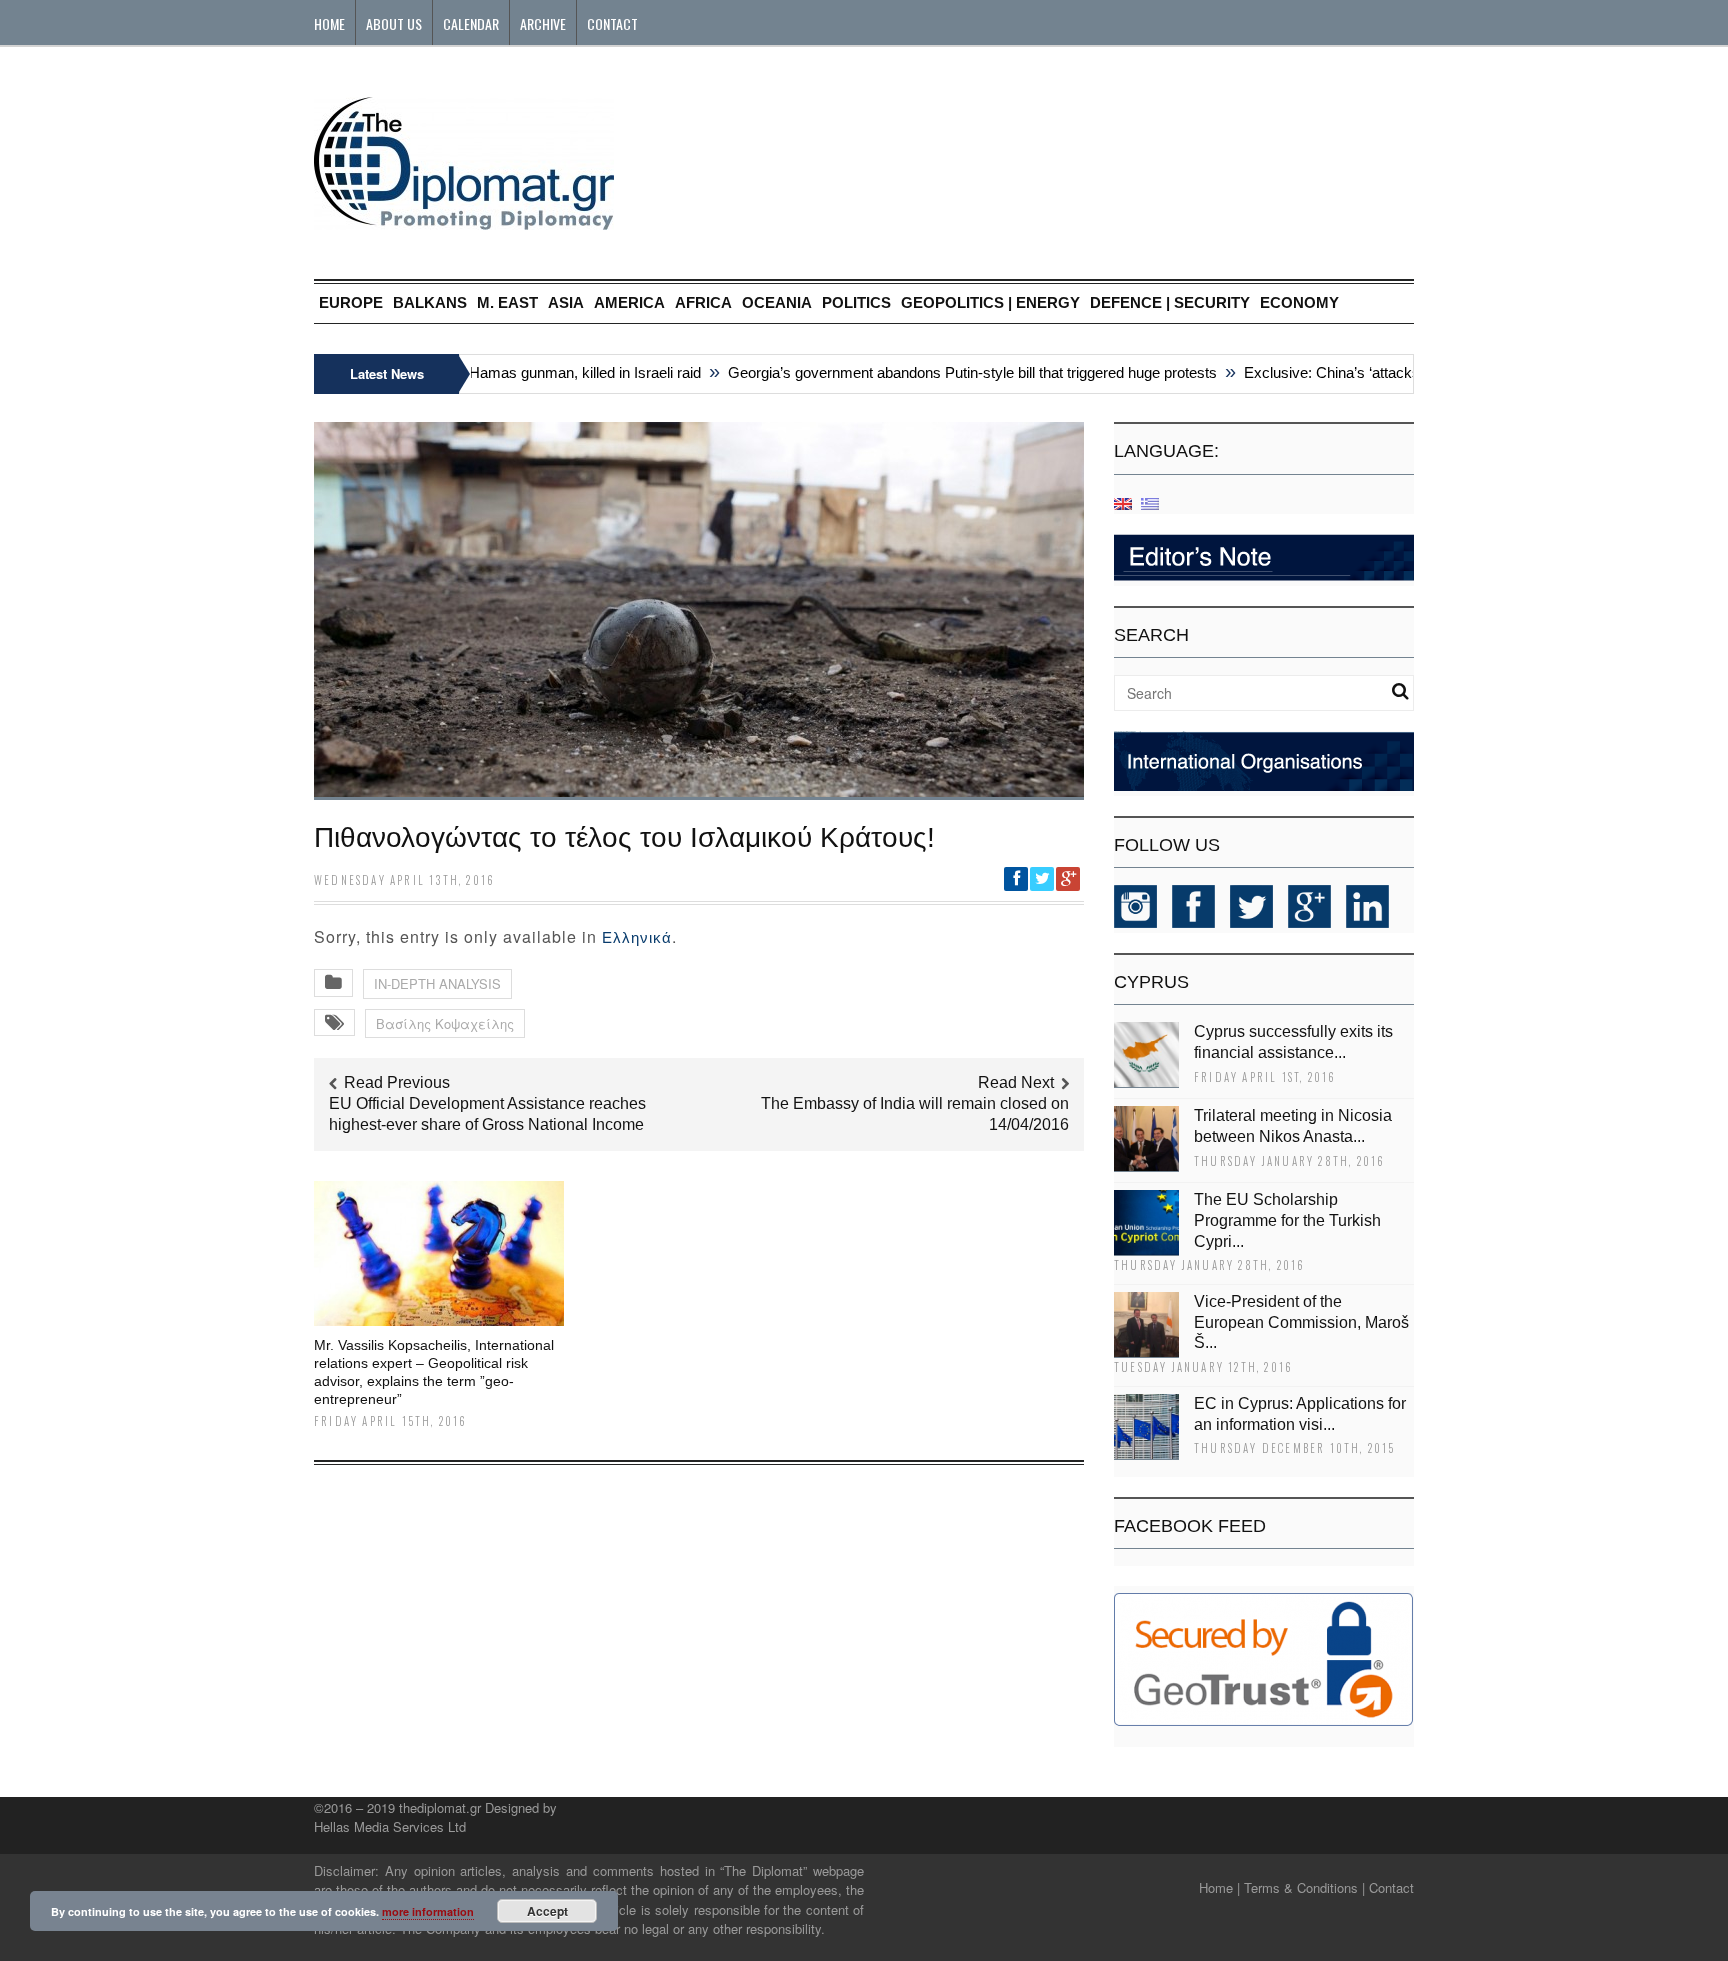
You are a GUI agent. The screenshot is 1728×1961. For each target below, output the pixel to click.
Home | (1219, 1887)
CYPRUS (1151, 982)
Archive (543, 23)
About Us (394, 23)
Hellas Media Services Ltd (390, 1826)
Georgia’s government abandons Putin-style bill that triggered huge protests (946, 372)
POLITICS (856, 302)
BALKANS (430, 302)
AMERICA (629, 302)
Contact (612, 23)
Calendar (471, 23)
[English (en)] (1123, 502)
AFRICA (703, 302)
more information (428, 1911)
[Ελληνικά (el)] (1150, 502)
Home (329, 23)
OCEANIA (777, 302)
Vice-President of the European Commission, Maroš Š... (1301, 1322)
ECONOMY (1299, 302)
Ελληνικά (637, 937)
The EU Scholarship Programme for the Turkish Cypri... (1287, 1220)
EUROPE (351, 302)
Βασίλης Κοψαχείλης (445, 1023)
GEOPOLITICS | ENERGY (990, 302)
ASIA (566, 302)
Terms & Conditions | (1304, 1887)
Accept (547, 1911)
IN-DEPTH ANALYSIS (437, 983)
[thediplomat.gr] (464, 220)
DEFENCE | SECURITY (1170, 302)
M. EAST (507, 302)
